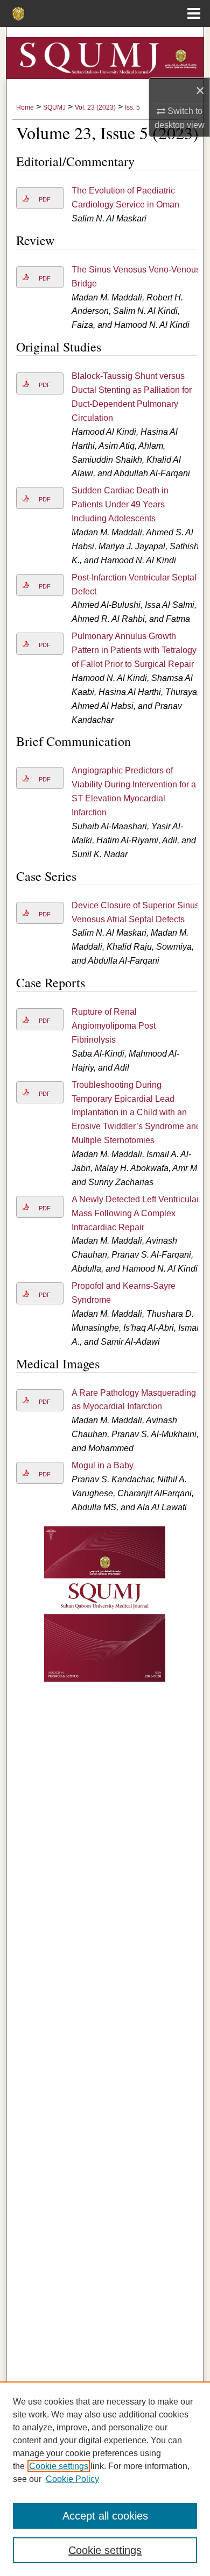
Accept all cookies (105, 2516)
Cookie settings (59, 2466)
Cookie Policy (72, 2479)
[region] (105, 2479)
